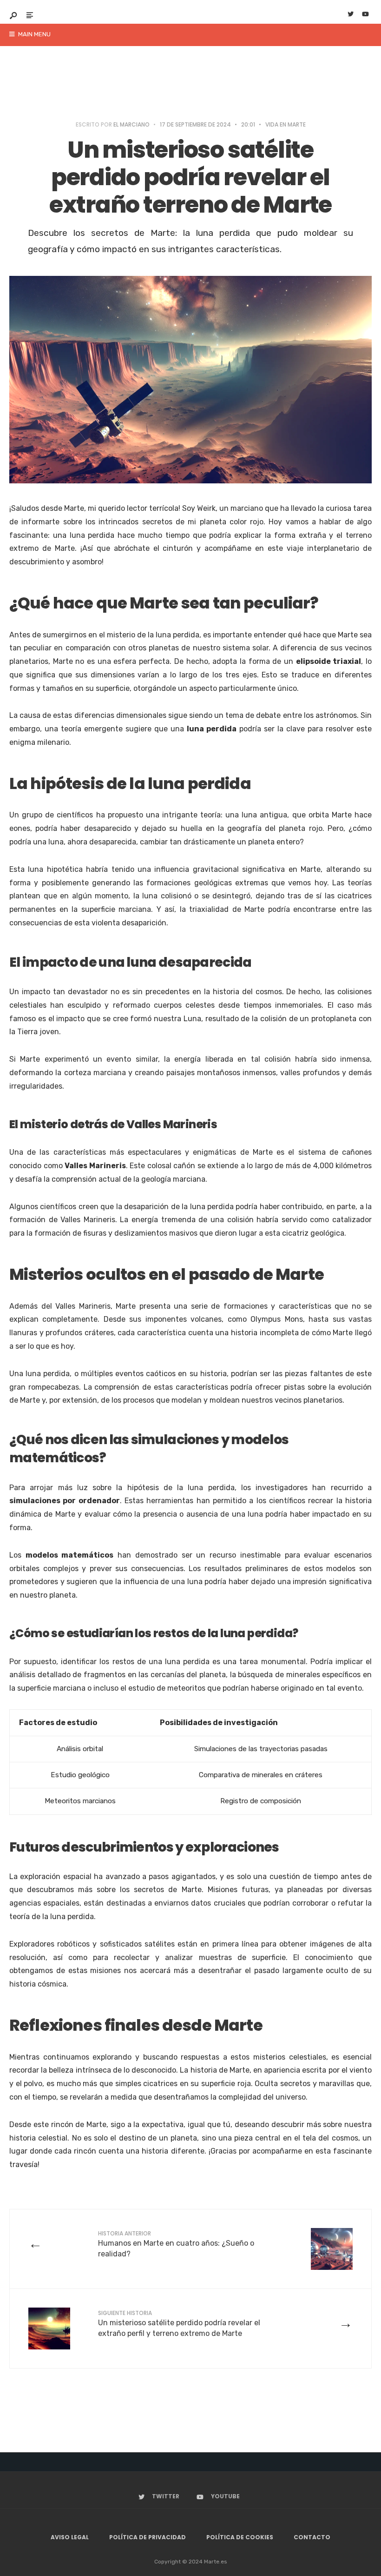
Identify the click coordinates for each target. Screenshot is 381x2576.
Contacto (312, 2537)
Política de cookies (240, 2537)
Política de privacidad (148, 2537)
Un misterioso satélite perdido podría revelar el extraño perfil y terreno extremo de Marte (179, 2323)
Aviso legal (70, 2537)
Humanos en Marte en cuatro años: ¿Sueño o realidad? (176, 2244)
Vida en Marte (286, 124)
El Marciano (131, 124)
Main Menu (34, 34)
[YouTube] (365, 15)
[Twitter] (350, 15)
